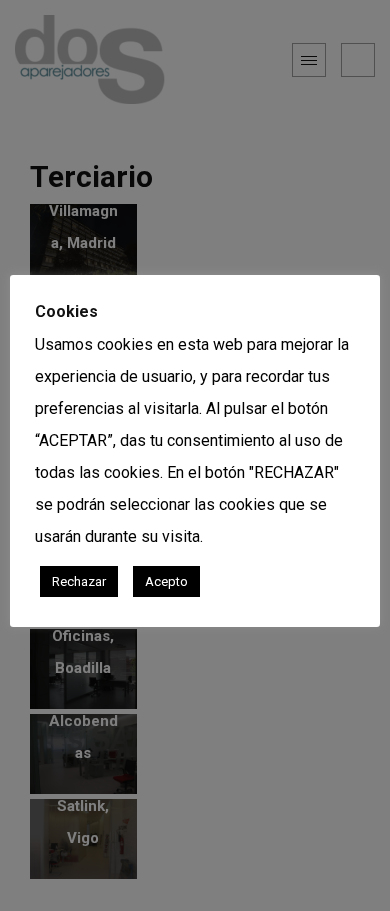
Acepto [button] (166, 581)
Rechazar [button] (79, 581)
